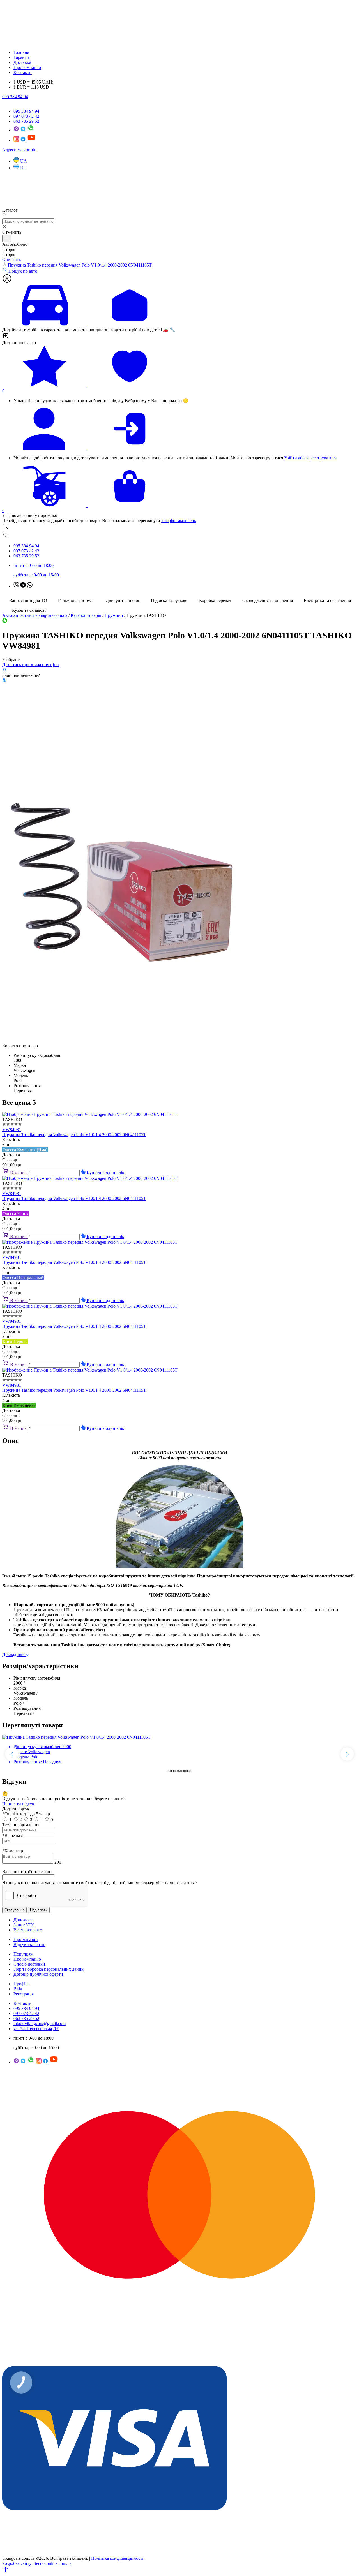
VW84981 (12, 1130)
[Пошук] (179, 527)
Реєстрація (24, 1994)
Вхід (18, 1989)
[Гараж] (179, 305)
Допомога (23, 1920)
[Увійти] (179, 429)
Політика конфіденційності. (118, 2558)
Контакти (23, 72)
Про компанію (27, 67)
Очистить (11, 259)
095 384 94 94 (15, 97)
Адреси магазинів (19, 150)
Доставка (22, 62)
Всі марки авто (28, 1930)
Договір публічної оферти (38, 1974)
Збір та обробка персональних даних (49, 1969)
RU (23, 168)
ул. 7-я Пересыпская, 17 (36, 2029)
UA (23, 161)
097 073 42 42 (26, 116)
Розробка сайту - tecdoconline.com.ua (37, 2563)
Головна (21, 52)
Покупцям (23, 1954)
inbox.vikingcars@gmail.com (40, 2023)
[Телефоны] (179, 535)
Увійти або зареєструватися (310, 458)
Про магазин (26, 1939)
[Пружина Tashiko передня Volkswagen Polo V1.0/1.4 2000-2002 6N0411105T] (122, 1041)
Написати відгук (18, 1804)
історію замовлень (179, 521)
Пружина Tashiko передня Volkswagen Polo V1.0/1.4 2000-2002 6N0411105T (74, 1135)
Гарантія (22, 57)
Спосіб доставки (29, 1964)
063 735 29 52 (26, 121)
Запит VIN (24, 1925)
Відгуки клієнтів (29, 1944)
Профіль (21, 1984)
